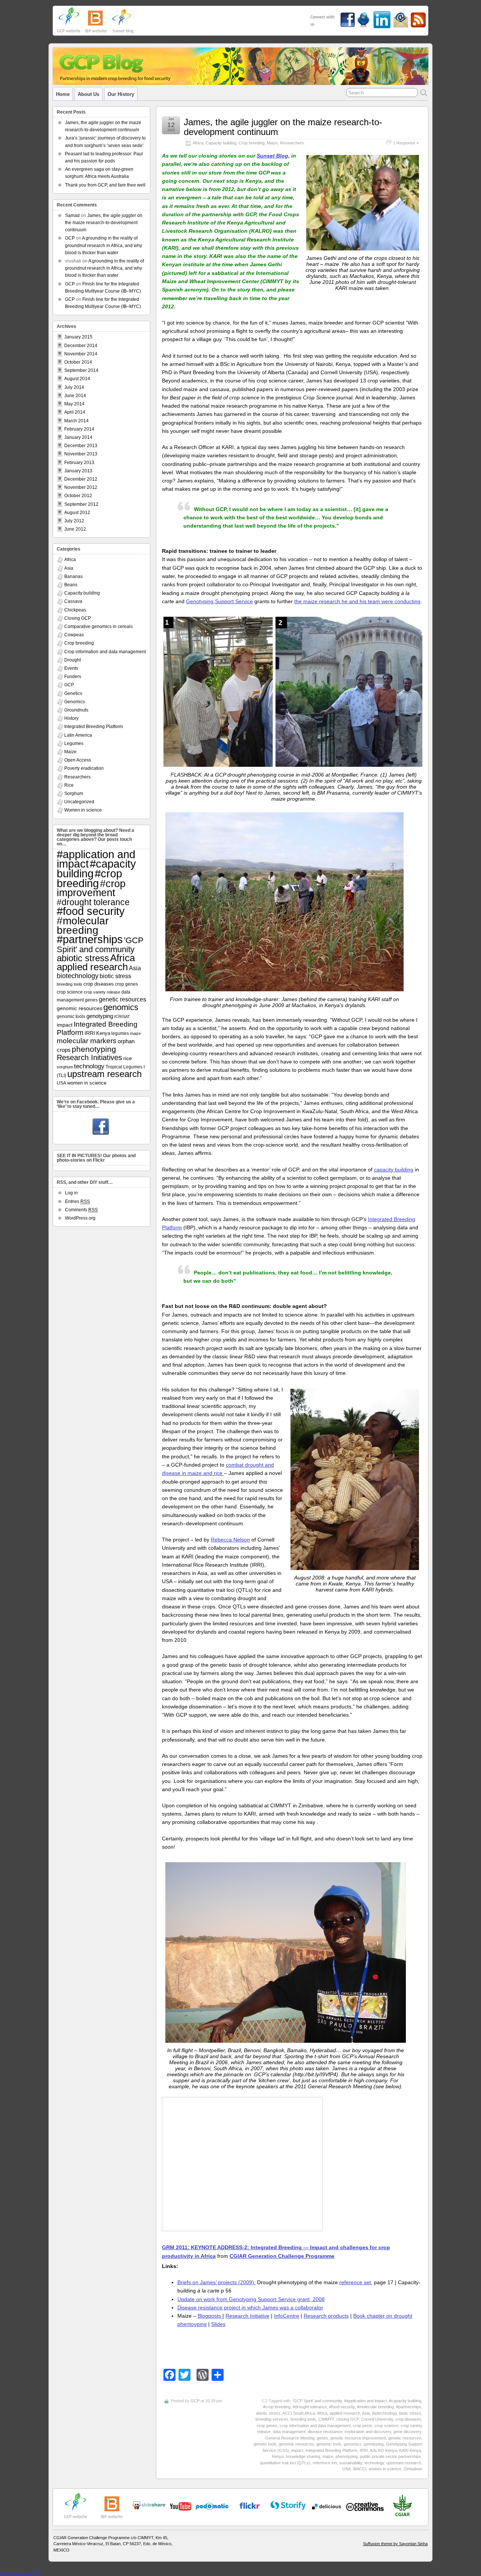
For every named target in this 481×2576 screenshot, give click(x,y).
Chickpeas (75, 610)
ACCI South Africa (299, 2413)
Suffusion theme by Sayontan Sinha (395, 2544)
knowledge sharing (303, 2456)
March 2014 (76, 421)
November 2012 (81, 487)
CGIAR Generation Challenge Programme (282, 2256)
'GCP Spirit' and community (317, 2401)
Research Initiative (247, 2316)
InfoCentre (287, 2316)
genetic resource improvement (358, 2438)
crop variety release (102, 992)
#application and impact (365, 2401)
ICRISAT (122, 1016)
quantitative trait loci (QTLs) (285, 2463)
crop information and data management (315, 2426)
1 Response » (406, 143)
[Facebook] (101, 1127)
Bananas (73, 576)
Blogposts (210, 2316)
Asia (366, 2413)
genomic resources (296, 2444)
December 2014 (81, 346)
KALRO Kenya (383, 2450)
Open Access (78, 760)
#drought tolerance (310, 2407)
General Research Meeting (290, 2438)
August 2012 (77, 513)
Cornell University (377, 2419)
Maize (272, 143)
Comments (81, 1210)
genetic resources (405, 2438)
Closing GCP (78, 618)
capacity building (394, 1170)
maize (328, 2456)
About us (88, 94)
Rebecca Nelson (230, 1540)
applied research (345, 2413)
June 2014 (75, 396)
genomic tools (329, 2444)
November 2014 (81, 354)
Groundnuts (76, 710)
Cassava (73, 601)
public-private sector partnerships (391, 2456)
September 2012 (81, 504)
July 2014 (74, 387)
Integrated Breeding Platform (331, 2450)
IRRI (364, 2450)
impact (297, 2450)
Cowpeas (74, 635)
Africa (198, 143)
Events (71, 668)
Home (63, 94)
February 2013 (79, 463)
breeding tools (303, 2419)
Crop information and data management (105, 652)
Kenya (278, 2456)
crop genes (267, 2426)
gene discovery (407, 2432)
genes (322, 2438)
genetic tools (265, 2444)
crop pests (363, 2426)
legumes (120, 1033)
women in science (385, 2469)
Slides (218, 2324)
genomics (353, 2444)
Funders (73, 677)
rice (128, 1058)
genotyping (374, 2444)
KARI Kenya (410, 2450)
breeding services (272, 2419)
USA (346, 2469)
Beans (71, 585)
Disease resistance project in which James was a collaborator (250, 2307)
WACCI (360, 2469)
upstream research (404, 2463)
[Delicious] (327, 2506)
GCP (195, 2401)
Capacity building (221, 143)
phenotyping (347, 2456)
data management (289, 2432)
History (71, 718)
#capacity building (405, 2401)
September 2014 (81, 370)
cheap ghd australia (20, 2573)
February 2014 (79, 429)
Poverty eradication (84, 768)
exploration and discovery (368, 2432)
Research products (326, 2316)
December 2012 (81, 479)
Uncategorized (79, 802)
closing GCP (348, 2419)
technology (374, 2463)
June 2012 (75, 529)
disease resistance (325, 2432)
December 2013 (81, 446)
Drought (73, 660)
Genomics (75, 702)
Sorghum (74, 793)
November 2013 (81, 454)
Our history (121, 94)
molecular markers (87, 1041)
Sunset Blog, (273, 156)
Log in (71, 1193)
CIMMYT (326, 2419)
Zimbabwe (413, 2469)
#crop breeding (277, 2407)
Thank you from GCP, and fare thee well (105, 185)
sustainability (351, 2463)
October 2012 (78, 496)
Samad (72, 215)
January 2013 (78, 471)
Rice (69, 785)
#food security (342, 2407)
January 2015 (78, 337)
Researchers (292, 143)
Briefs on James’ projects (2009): (216, 2282)
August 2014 (77, 379)
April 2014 (75, 412)
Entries (77, 1202)
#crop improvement (91, 888)
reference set (355, 2282)
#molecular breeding (375, 2407)
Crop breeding (252, 143)
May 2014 (74, 404)
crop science (386, 2426)
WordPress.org (80, 1218)
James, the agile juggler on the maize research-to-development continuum (283, 127)
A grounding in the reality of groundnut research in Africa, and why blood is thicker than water (104, 245)
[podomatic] (212, 2506)
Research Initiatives (89, 1057)
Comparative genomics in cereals (98, 627)
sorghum (65, 1067)
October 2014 (78, 362)
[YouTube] (149, 2508)
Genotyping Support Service (219, 601)
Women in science (83, 810)
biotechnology (384, 2413)
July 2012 (74, 521)
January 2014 (78, 437)
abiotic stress (268, 2413)
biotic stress (410, 2413)
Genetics (73, 693)
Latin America (78, 735)
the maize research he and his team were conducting (357, 601)
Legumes (74, 743)
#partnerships (409, 2407)
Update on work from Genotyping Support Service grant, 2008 (251, 2299)
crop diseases (408, 2419)
